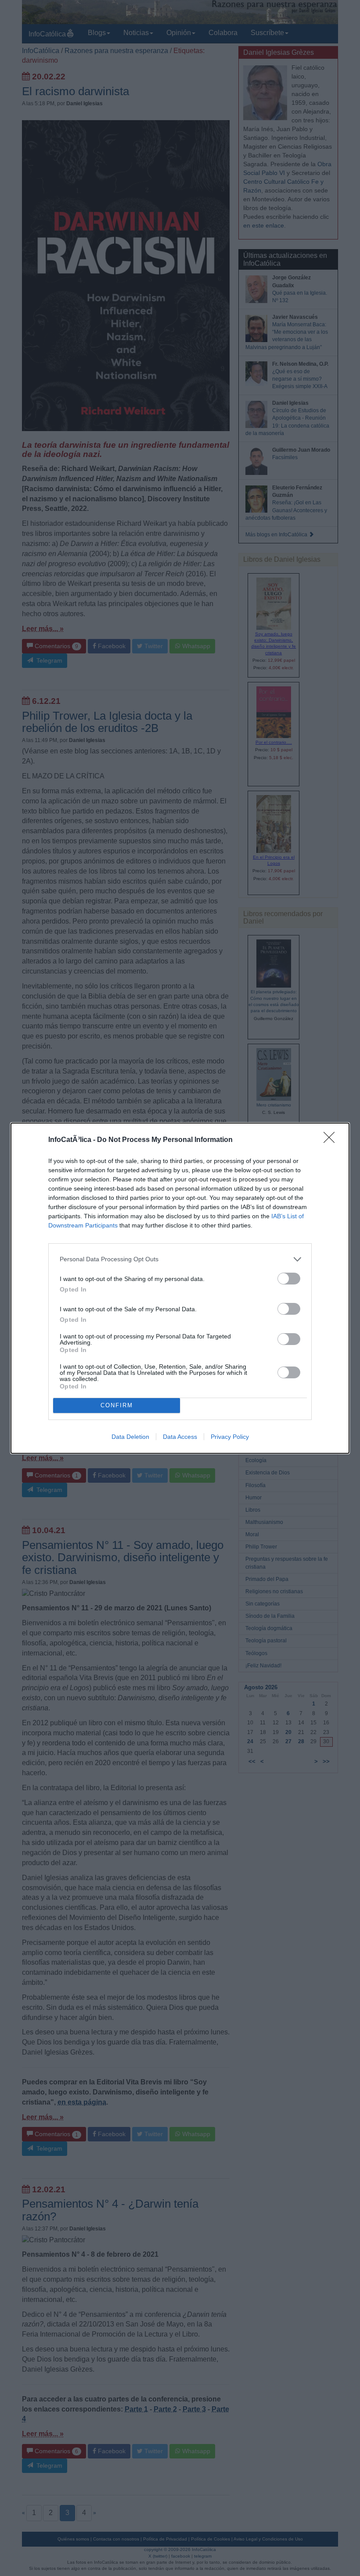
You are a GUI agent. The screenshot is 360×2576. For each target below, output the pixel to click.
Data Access (180, 1437)
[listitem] (180, 1259)
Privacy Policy (230, 1437)
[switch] (289, 1279)
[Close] (332, 1140)
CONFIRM (117, 1405)
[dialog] (180, 1288)
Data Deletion (130, 1437)
